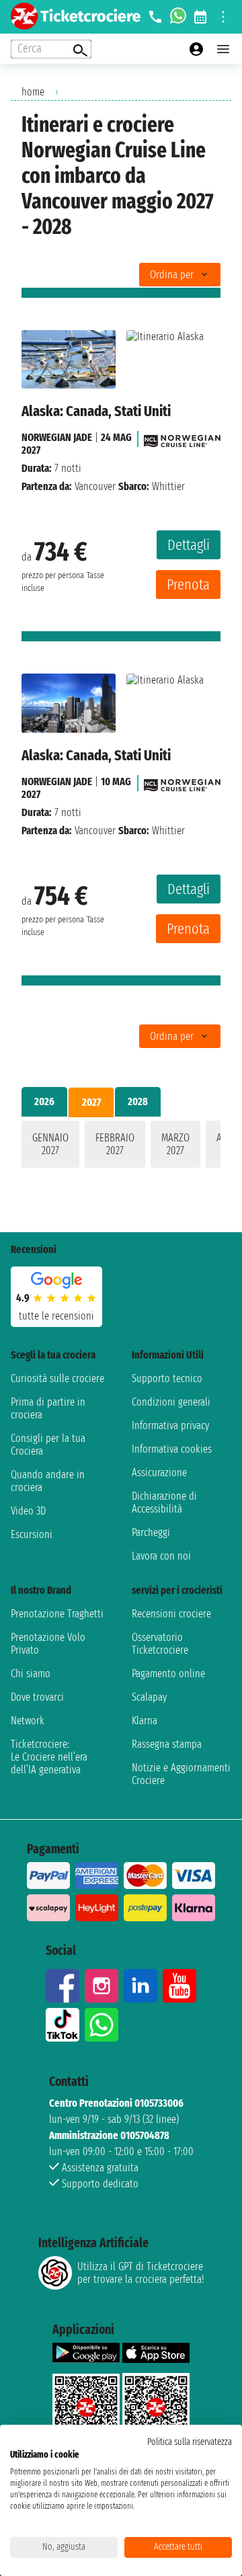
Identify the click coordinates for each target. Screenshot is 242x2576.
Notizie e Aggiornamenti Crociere (181, 1774)
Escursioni (32, 1534)
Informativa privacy (170, 1425)
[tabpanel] (121, 1147)
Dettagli (189, 545)
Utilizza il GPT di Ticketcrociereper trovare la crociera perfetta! (140, 2273)
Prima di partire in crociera (48, 1408)
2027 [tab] (91, 1102)
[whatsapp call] (178, 17)
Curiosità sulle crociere (57, 1378)
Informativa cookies (172, 1449)
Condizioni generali (171, 1402)
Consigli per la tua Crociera (48, 1445)
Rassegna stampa (167, 1744)
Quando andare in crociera (48, 1481)
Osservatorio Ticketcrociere (160, 1644)
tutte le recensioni (56, 1316)
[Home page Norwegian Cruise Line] (182, 437)
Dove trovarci (37, 1697)
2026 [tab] (44, 1101)
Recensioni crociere (171, 1614)
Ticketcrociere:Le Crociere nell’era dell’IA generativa (49, 1757)
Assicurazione (159, 1473)
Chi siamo (31, 1674)
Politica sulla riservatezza (190, 2442)
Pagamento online (168, 1674)
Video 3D (28, 1511)
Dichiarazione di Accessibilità (164, 1502)
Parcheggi (151, 1532)
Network (28, 1721)
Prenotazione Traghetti (57, 1614)
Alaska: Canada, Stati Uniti (96, 411)
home (33, 92)
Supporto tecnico (167, 1378)
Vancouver (95, 486)
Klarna (145, 1721)
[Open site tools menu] (223, 17)
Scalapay (149, 1697)
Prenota (188, 585)
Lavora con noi (161, 1556)
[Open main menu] (223, 49)
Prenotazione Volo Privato (48, 1644)
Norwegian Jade (57, 437)
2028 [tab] (138, 1101)
